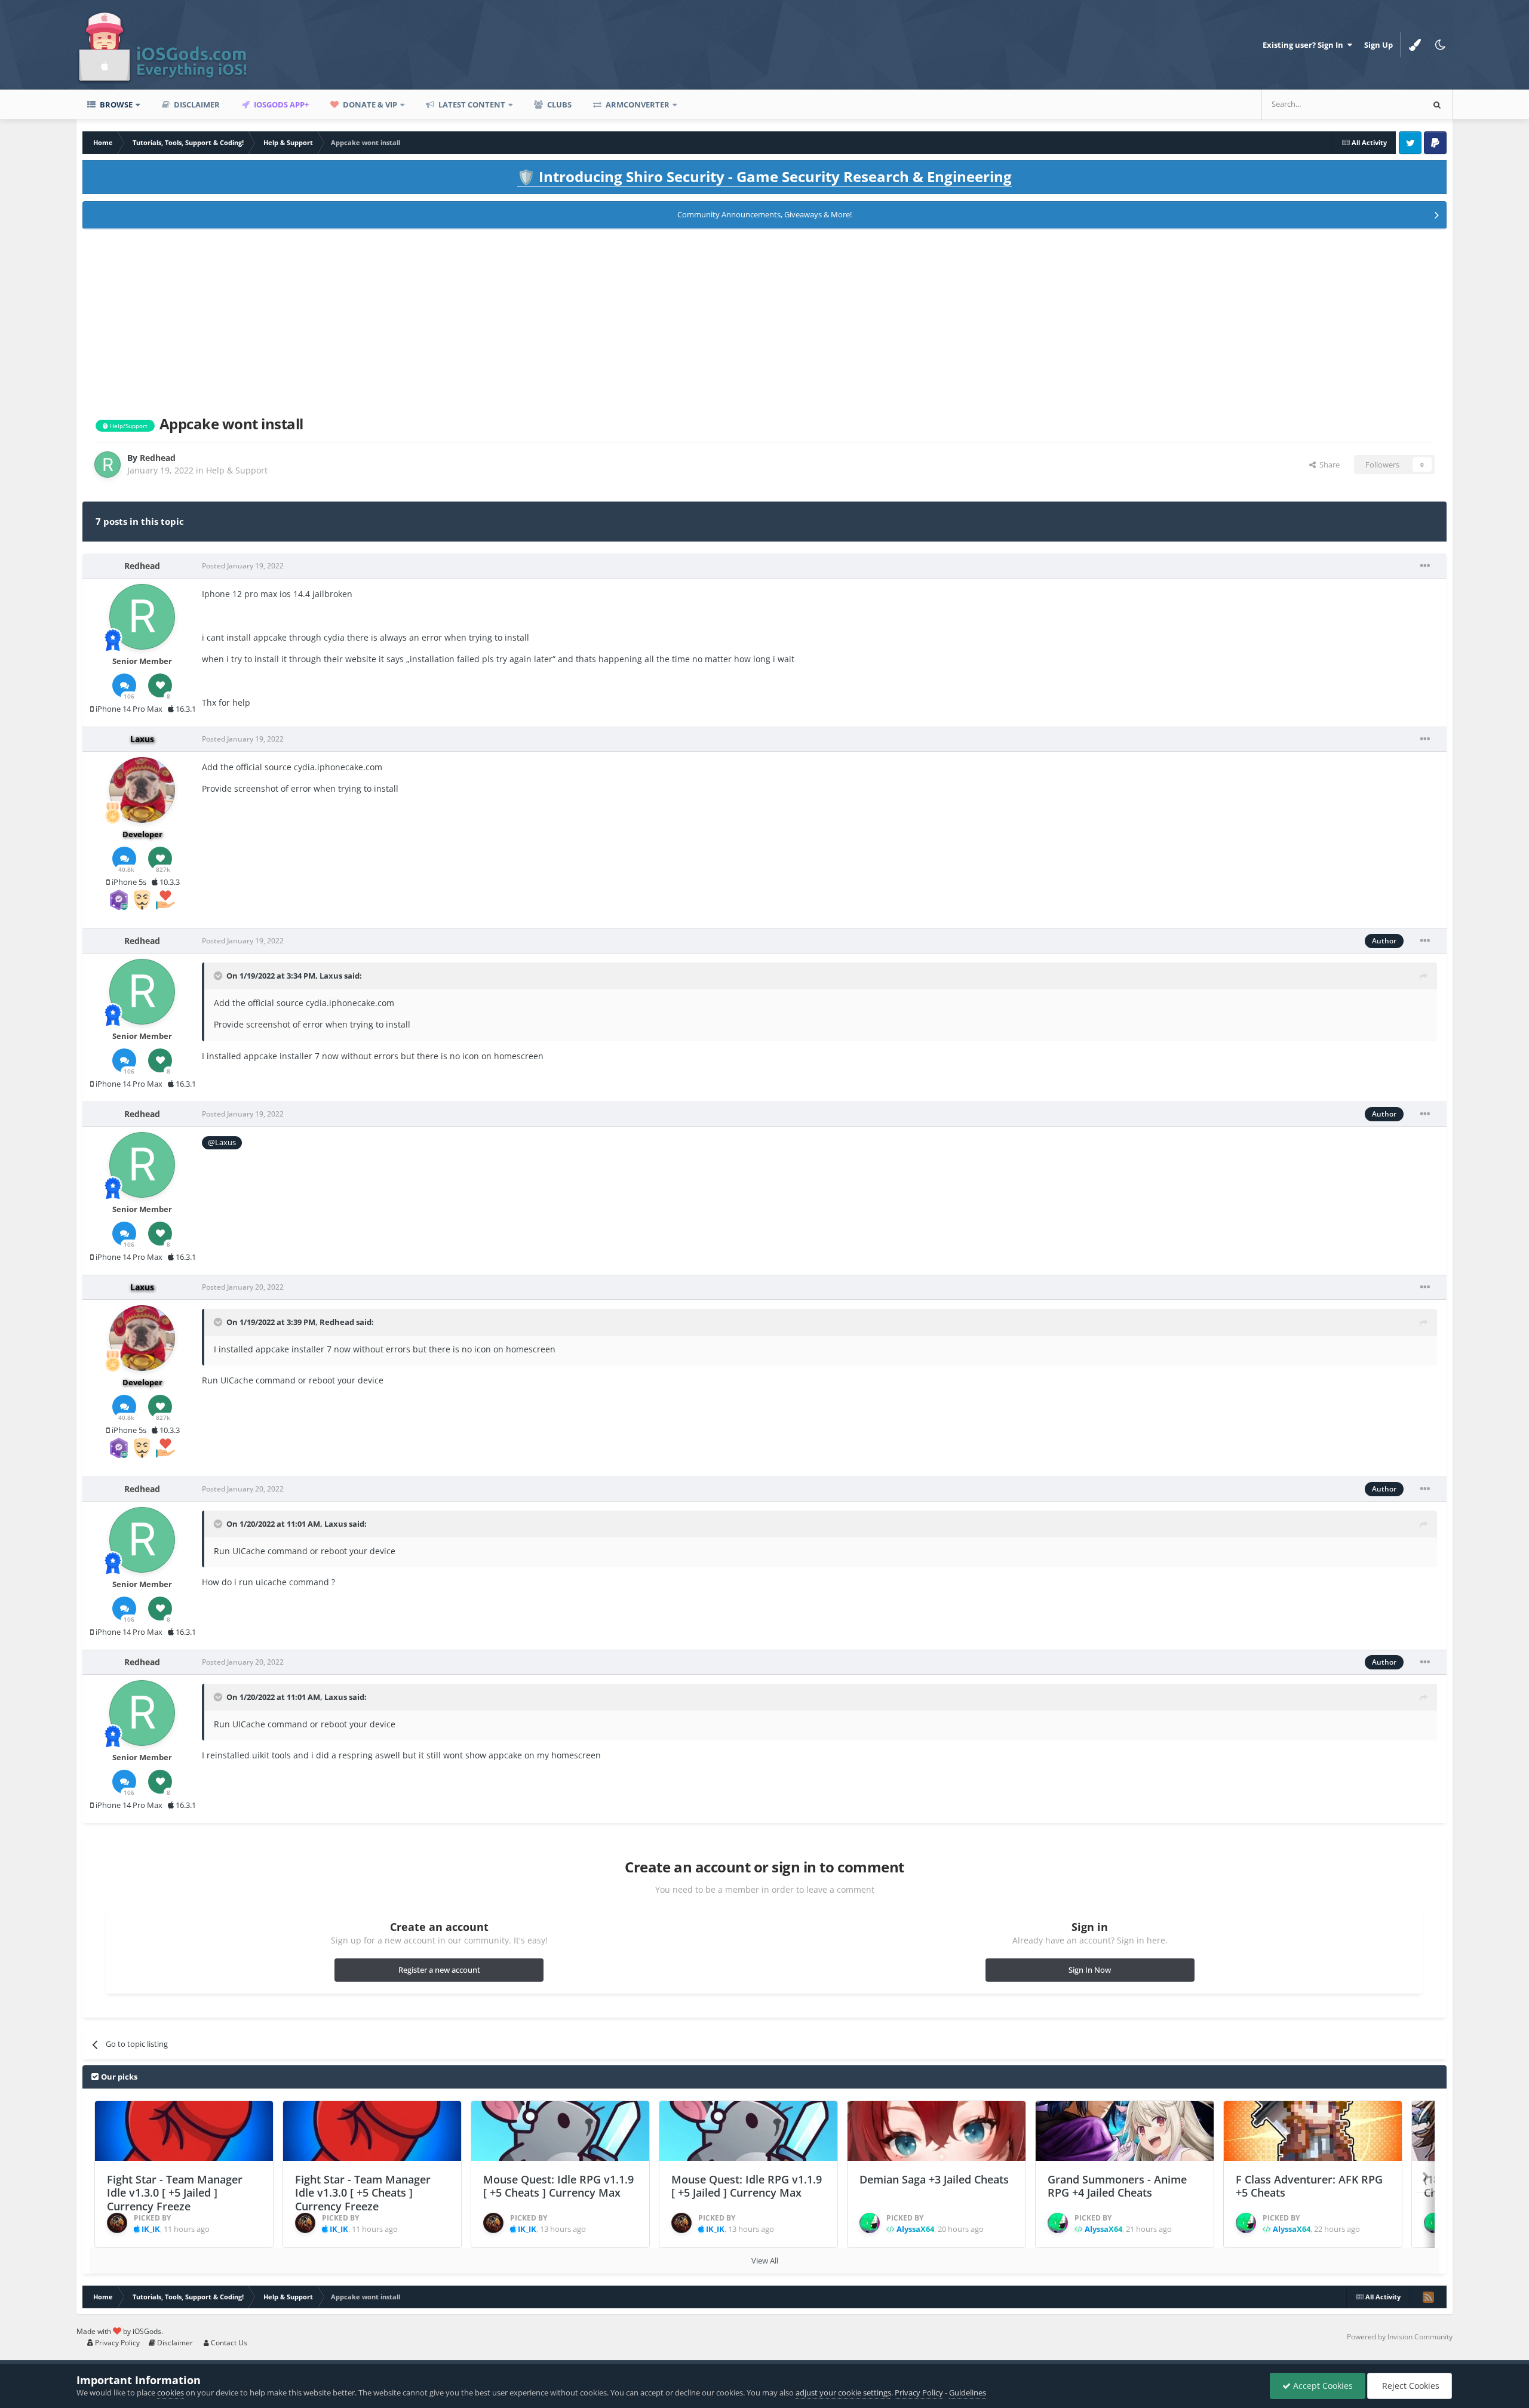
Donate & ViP (369, 104)
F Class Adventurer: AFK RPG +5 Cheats (1309, 2186)
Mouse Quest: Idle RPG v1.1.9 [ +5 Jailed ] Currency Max (747, 2186)
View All (765, 2261)
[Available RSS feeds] (1428, 2297)
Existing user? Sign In (1305, 45)
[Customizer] (1415, 45)
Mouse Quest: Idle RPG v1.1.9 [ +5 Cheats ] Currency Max (558, 2186)
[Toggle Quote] (219, 976)
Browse (115, 104)
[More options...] (1425, 566)
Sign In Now (1090, 1970)
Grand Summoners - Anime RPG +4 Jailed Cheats (1117, 2186)
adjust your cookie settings (843, 2392)
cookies (171, 2392)
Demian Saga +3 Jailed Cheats (934, 2179)
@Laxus (222, 1143)
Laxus (331, 976)
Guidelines (968, 2392)
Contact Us (228, 2343)
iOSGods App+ (280, 104)
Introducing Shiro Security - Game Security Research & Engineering (764, 176)
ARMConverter (637, 104)
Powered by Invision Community (1400, 2337)
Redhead (337, 1322)
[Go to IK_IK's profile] (117, 2223)
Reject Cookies (1410, 2386)
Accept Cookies (1322, 2386)
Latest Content (471, 104)
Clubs (558, 104)
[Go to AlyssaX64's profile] (870, 2223)
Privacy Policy (116, 2343)
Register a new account (439, 1970)
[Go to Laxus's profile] (142, 790)
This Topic (1389, 104)
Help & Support (237, 470)
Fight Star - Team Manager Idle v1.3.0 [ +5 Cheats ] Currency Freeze (363, 2193)
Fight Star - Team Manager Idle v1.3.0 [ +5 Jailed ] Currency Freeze (175, 2193)
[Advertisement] (764, 320)
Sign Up (1378, 45)
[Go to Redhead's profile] (108, 465)
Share (1328, 465)
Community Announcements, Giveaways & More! (764, 214)
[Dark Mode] (1440, 45)
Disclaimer (196, 104)
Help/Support (128, 426)
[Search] (1437, 104)
